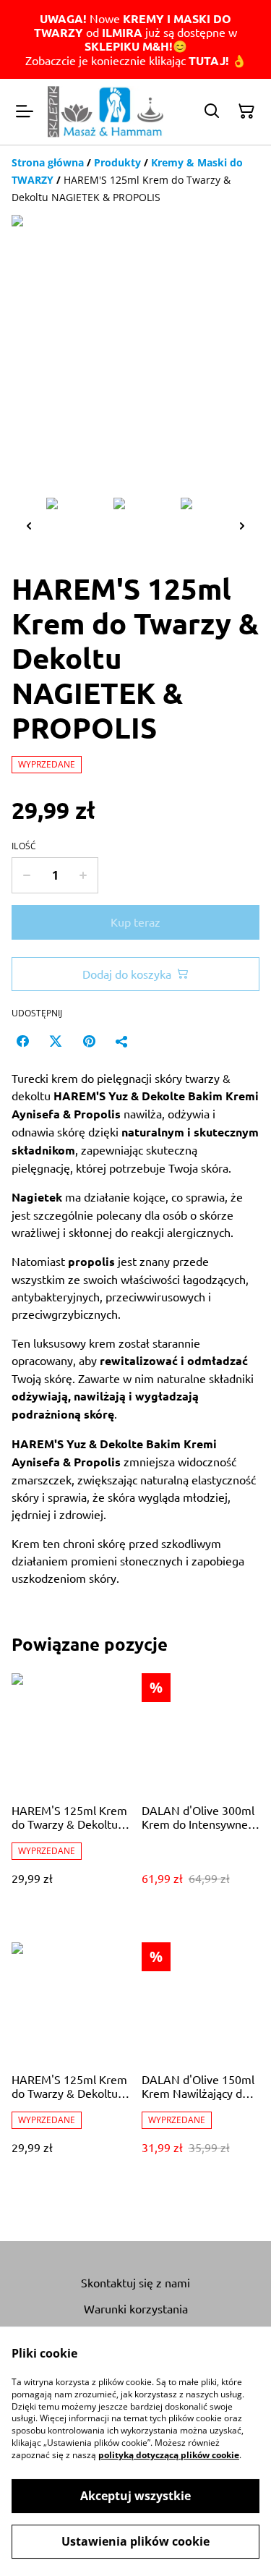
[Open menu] (25, 111)
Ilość (24, 846)
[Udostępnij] (122, 1041)
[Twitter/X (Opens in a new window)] (56, 1041)
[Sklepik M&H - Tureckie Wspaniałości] (106, 112)
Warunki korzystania (136, 2308)
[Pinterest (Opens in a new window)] (89, 1041)
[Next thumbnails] (242, 526)
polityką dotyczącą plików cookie (169, 2455)
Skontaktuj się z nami (135, 2282)
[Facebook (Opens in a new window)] (22, 1041)
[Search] (212, 111)
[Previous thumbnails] (29, 526)
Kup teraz (135, 922)
